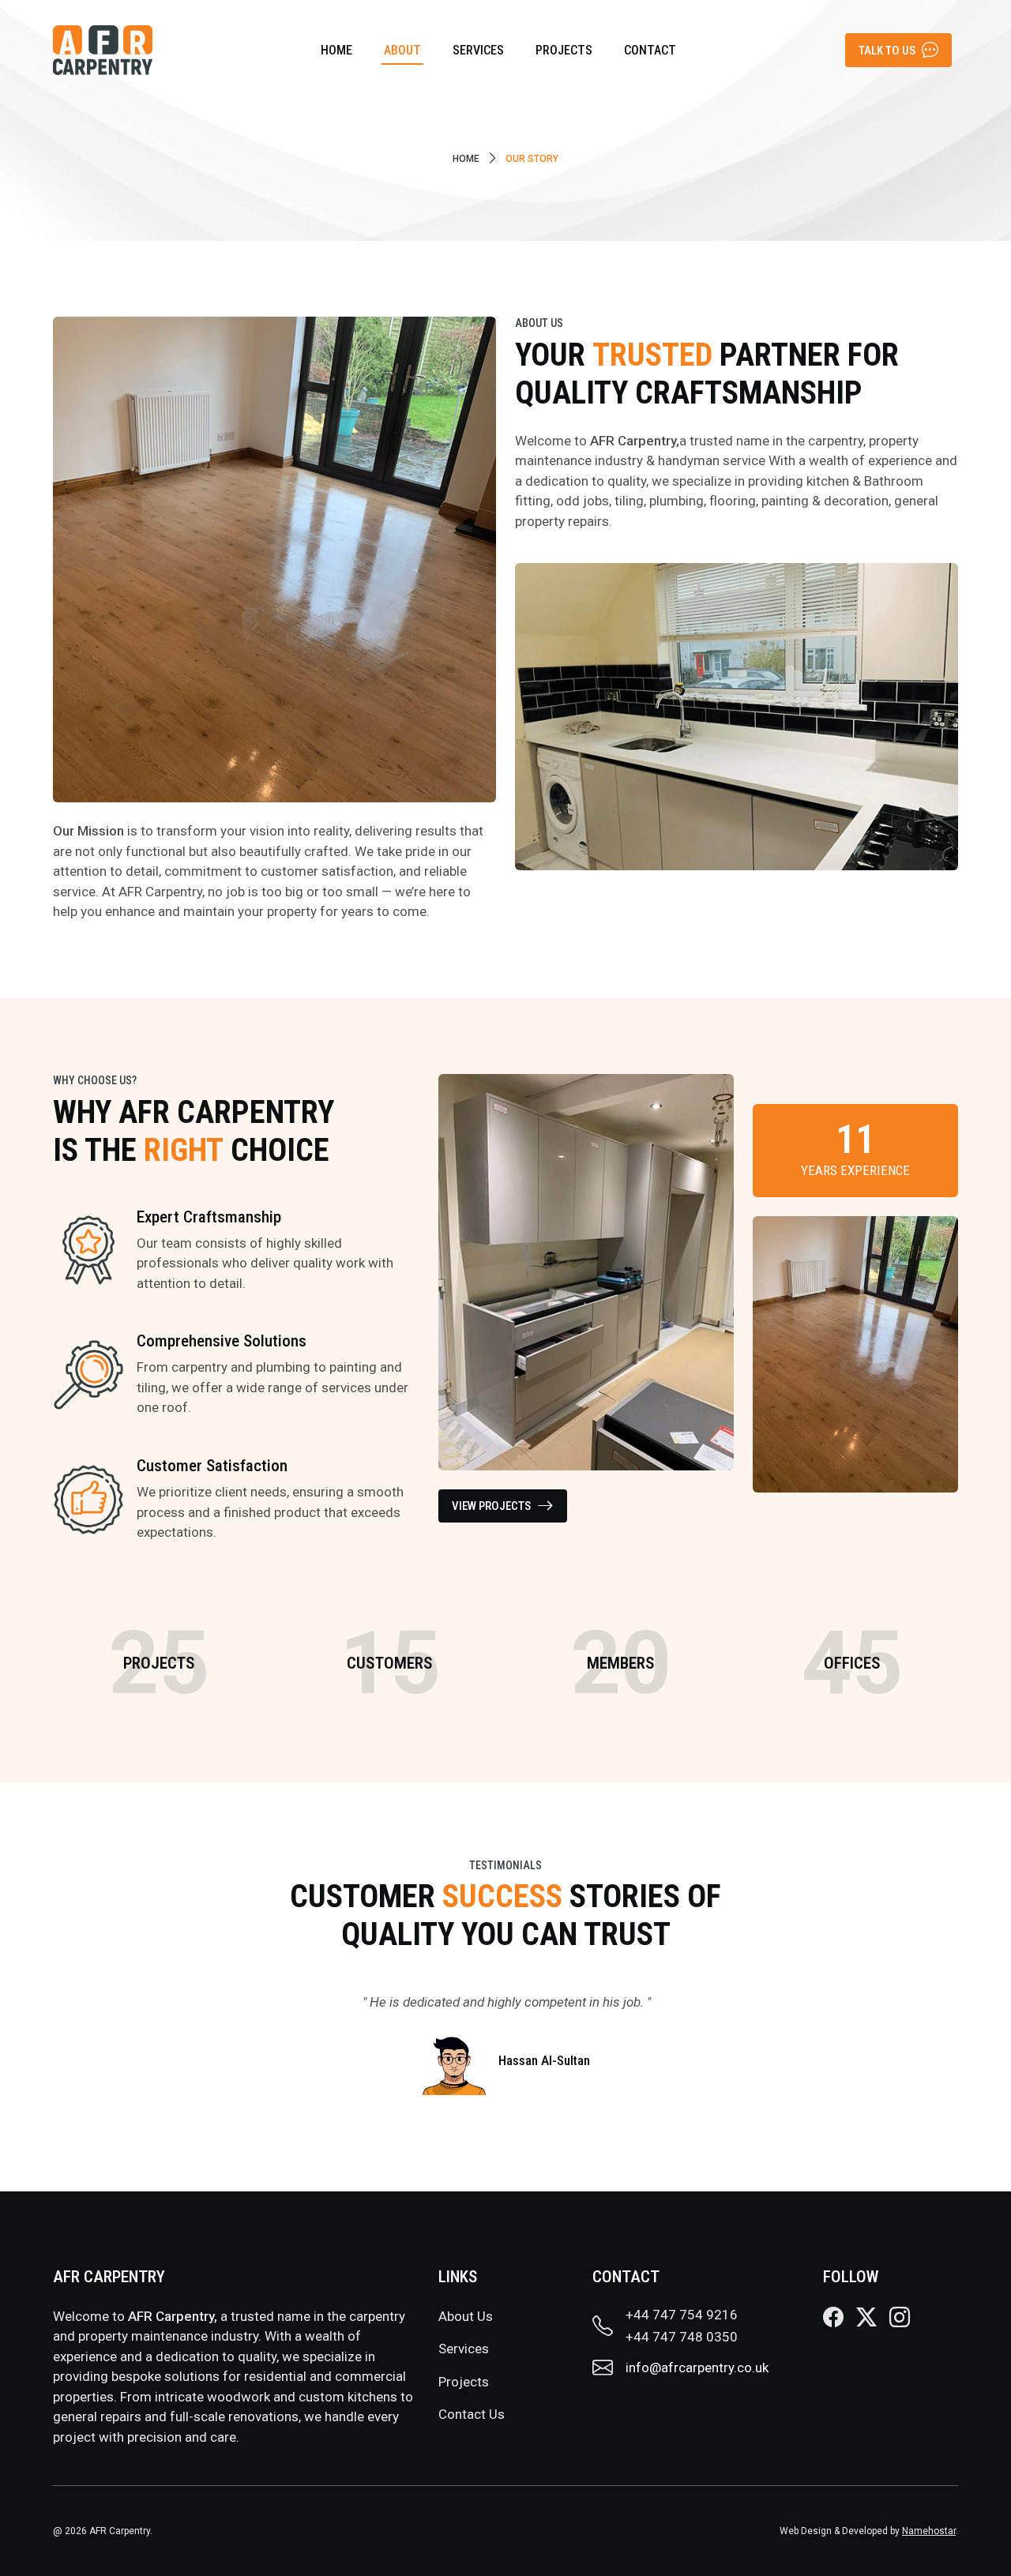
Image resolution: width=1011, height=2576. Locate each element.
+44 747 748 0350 (682, 2337)
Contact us (472, 2414)
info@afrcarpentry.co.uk (697, 2368)
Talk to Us (887, 51)
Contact (650, 50)
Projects (564, 50)
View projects (491, 1506)
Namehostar (929, 2531)
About (402, 50)
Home (336, 50)
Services (478, 50)
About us (466, 2316)
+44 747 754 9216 (682, 2315)
